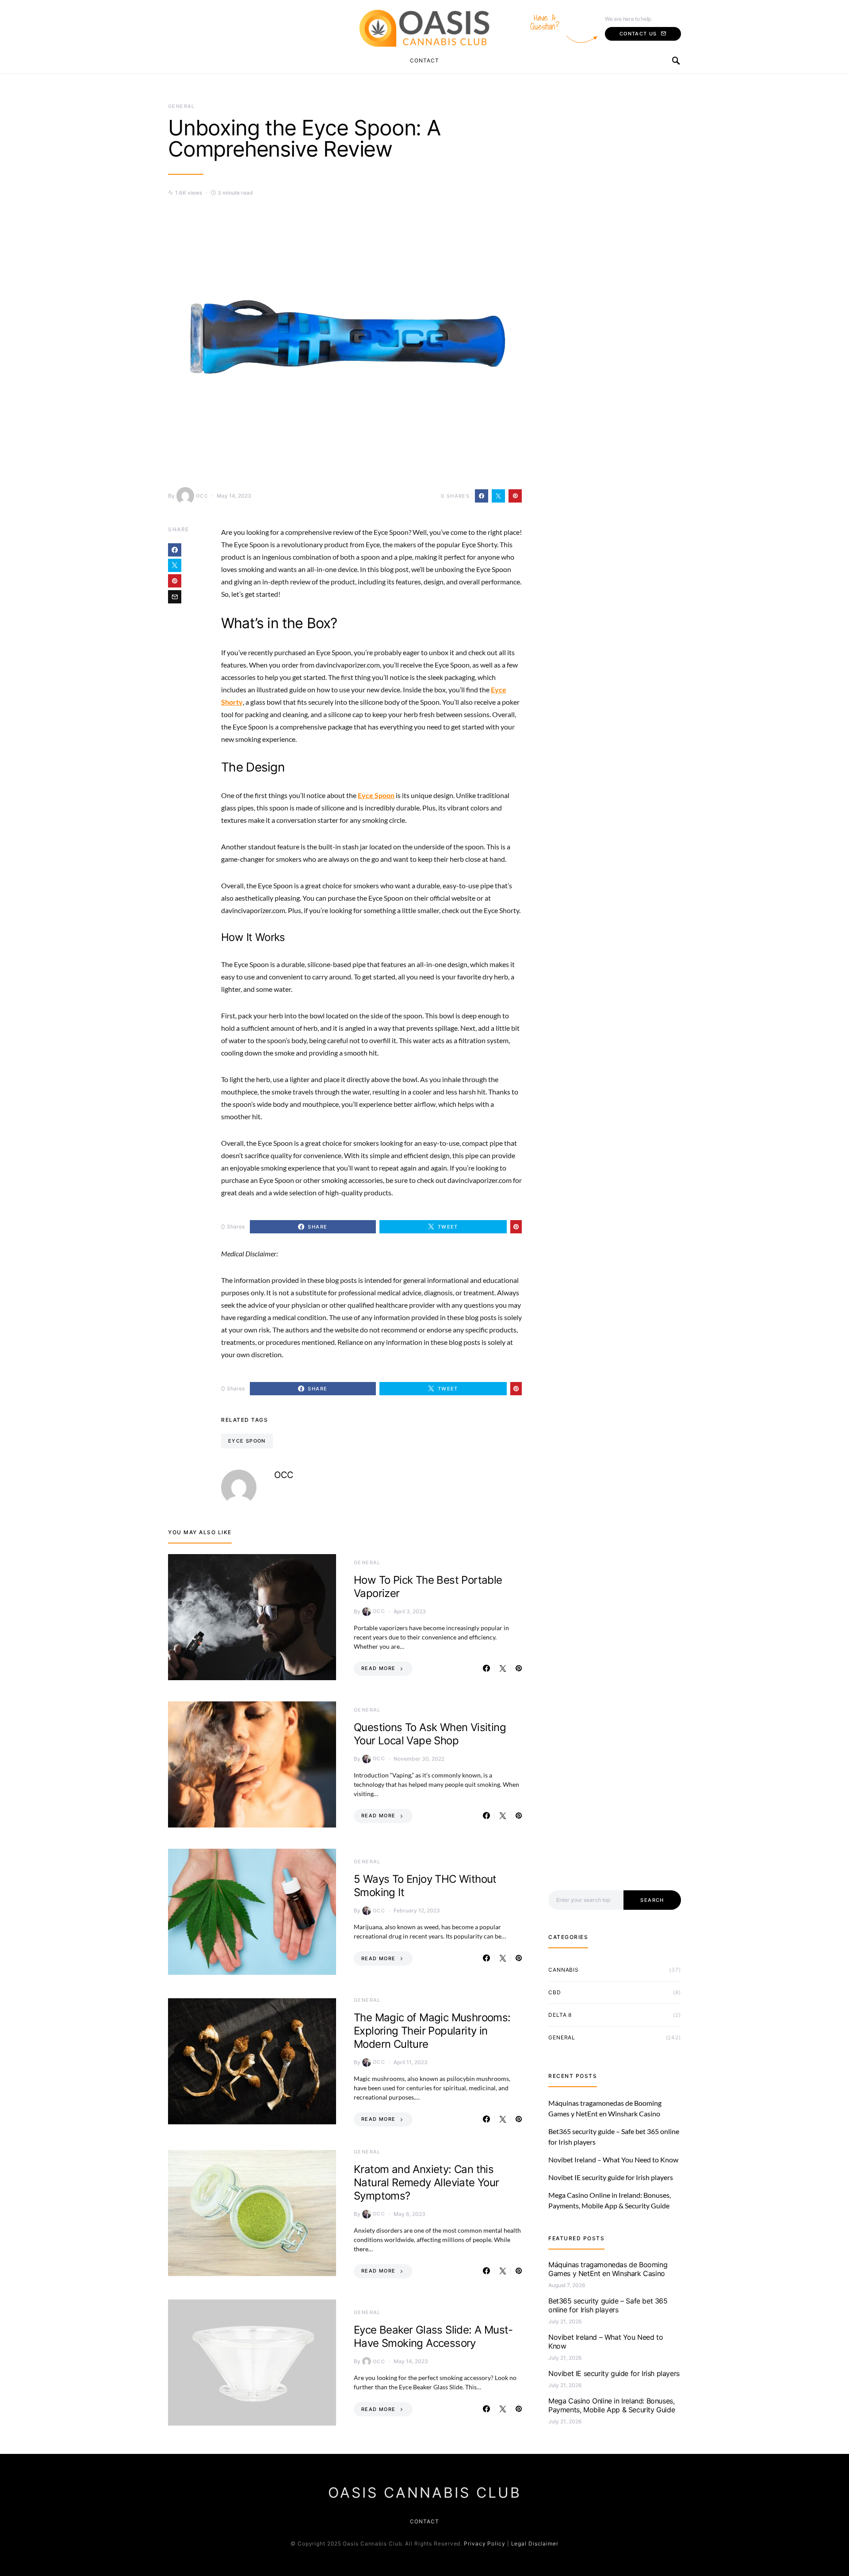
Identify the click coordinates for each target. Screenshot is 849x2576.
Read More (378, 1668)
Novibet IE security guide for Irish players (611, 2177)
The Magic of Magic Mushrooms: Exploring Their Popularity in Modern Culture (432, 2031)
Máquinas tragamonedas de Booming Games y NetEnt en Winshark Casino (608, 2269)
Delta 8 (560, 2015)
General (182, 106)
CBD (555, 1992)
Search (652, 1900)
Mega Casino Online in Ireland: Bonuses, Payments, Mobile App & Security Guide (612, 2405)
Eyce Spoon (247, 1441)
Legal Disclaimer (535, 2543)
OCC (202, 496)
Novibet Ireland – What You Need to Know (613, 2159)
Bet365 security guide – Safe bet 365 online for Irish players (608, 2305)
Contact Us (638, 34)
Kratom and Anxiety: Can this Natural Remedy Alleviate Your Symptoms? (426, 2182)
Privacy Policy (485, 2543)
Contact (424, 60)
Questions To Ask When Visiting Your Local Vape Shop (430, 1734)
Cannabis (564, 1970)
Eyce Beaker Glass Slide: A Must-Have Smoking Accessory (433, 2336)
